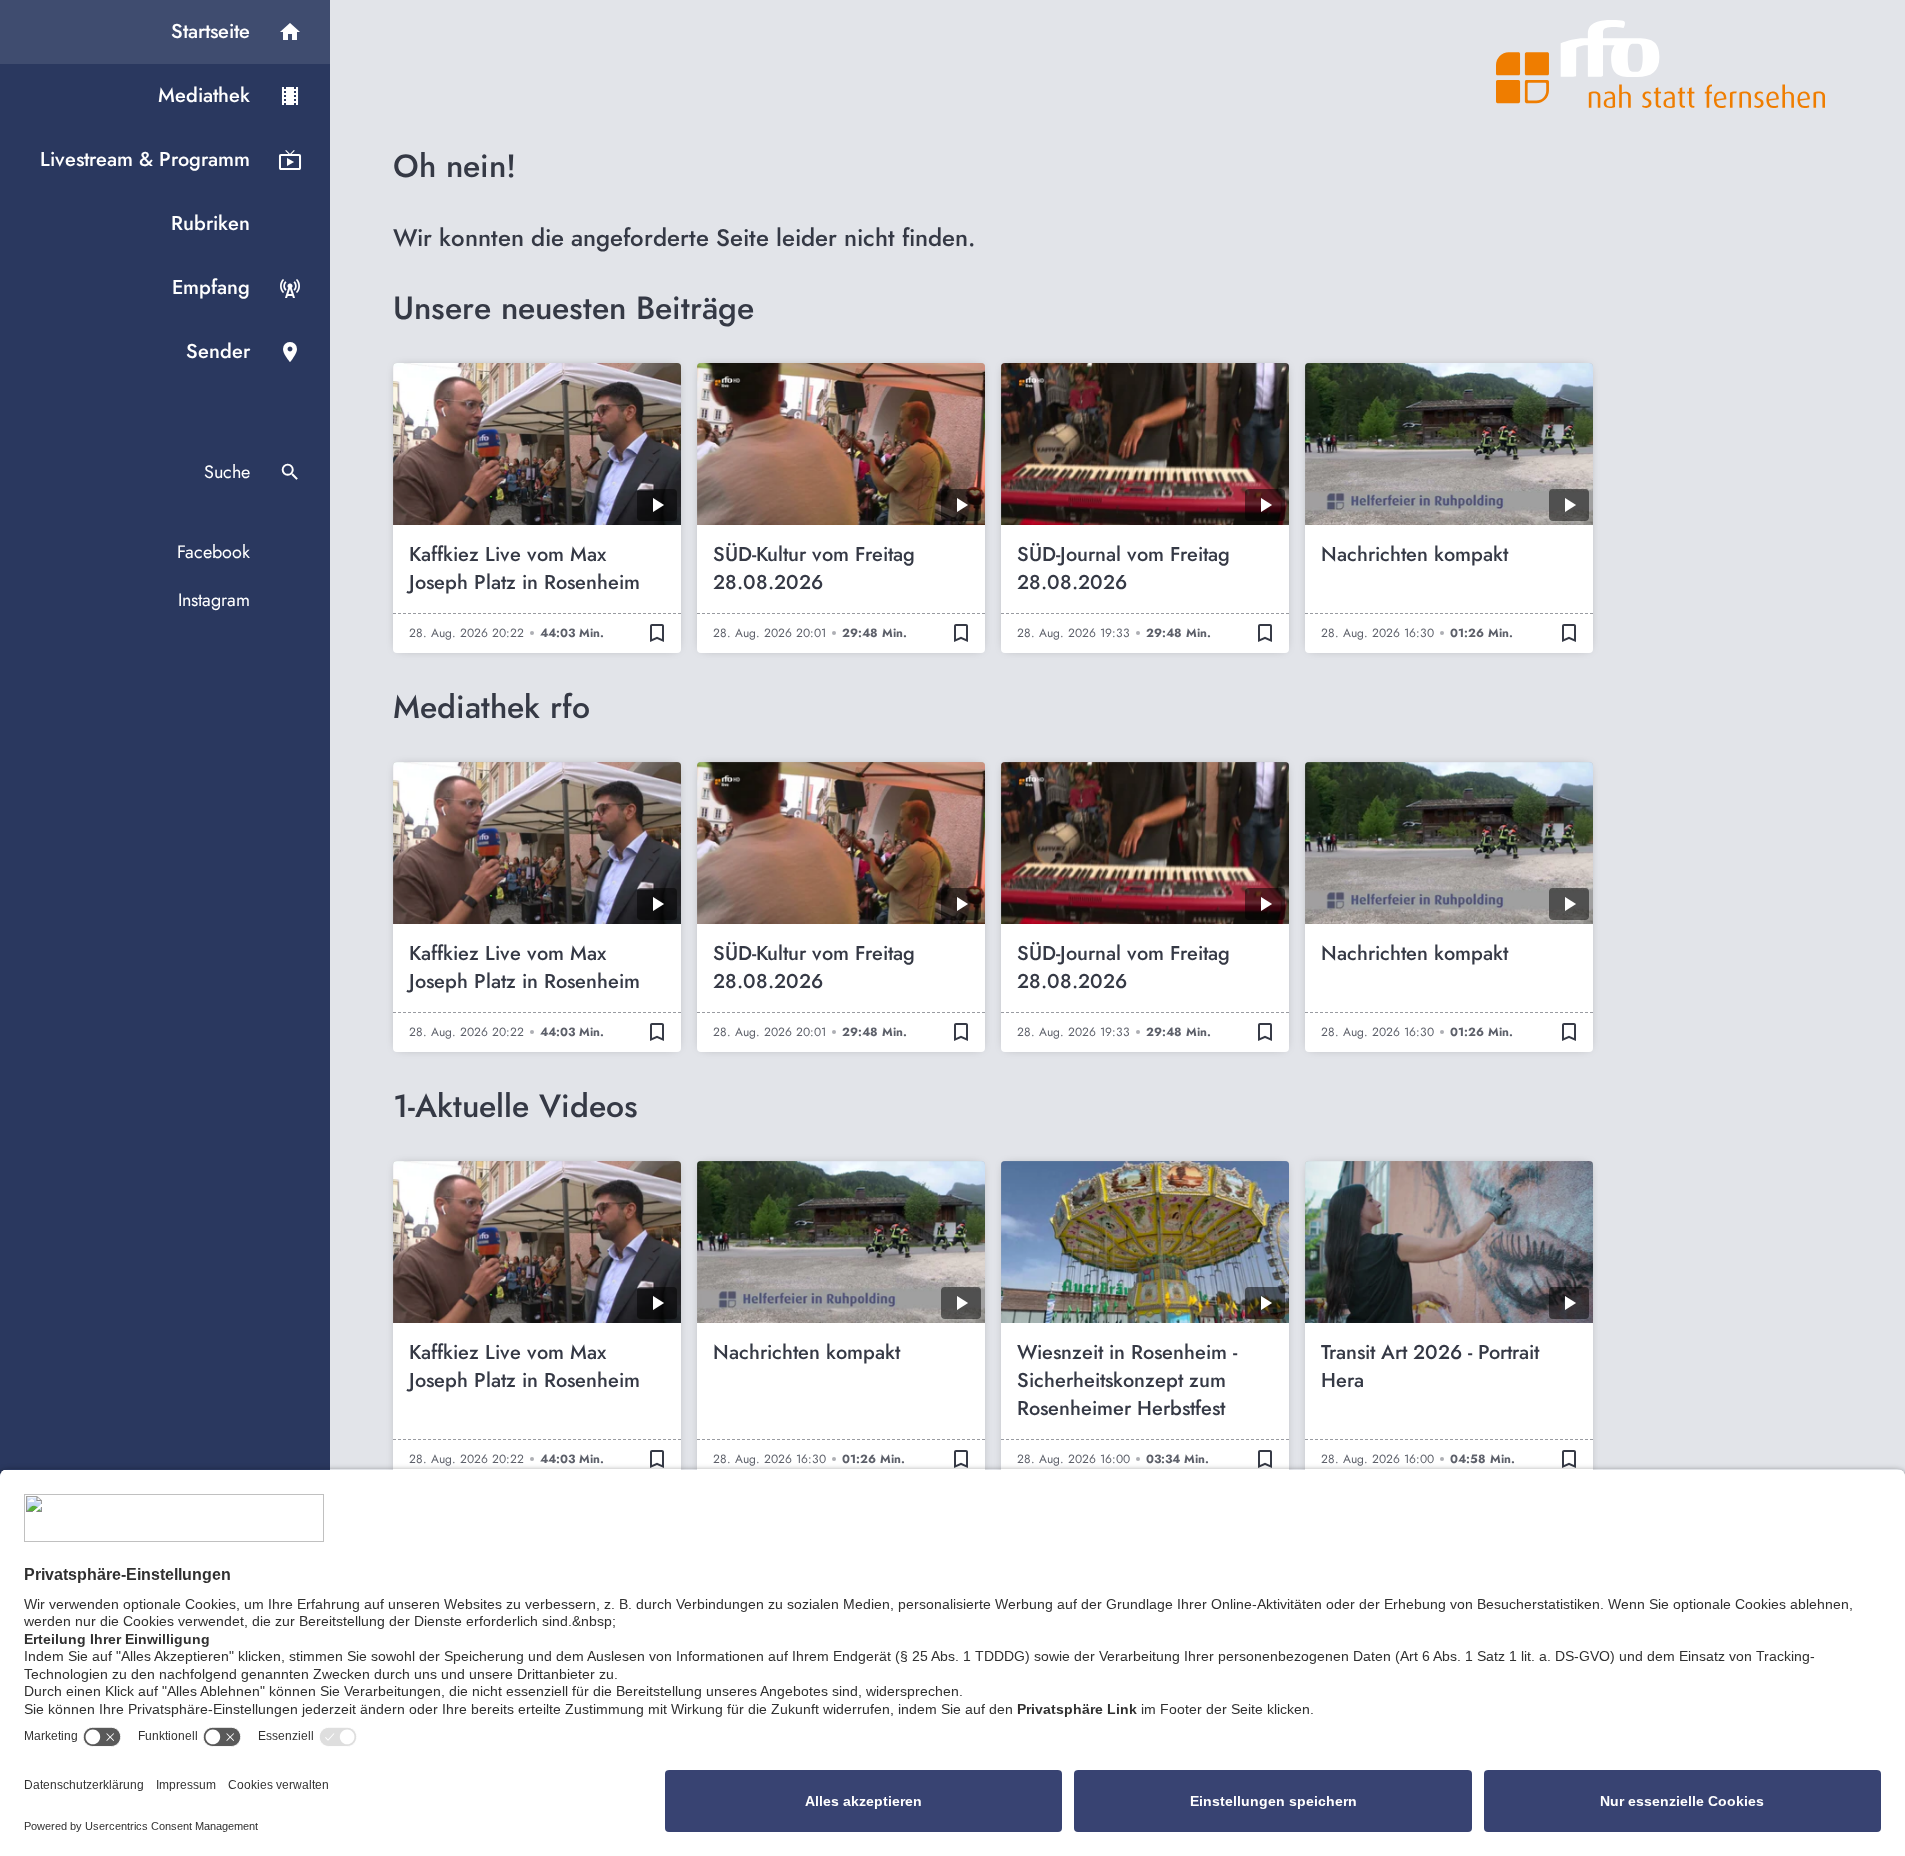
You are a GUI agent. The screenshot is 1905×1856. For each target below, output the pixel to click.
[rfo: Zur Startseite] (1661, 64)
